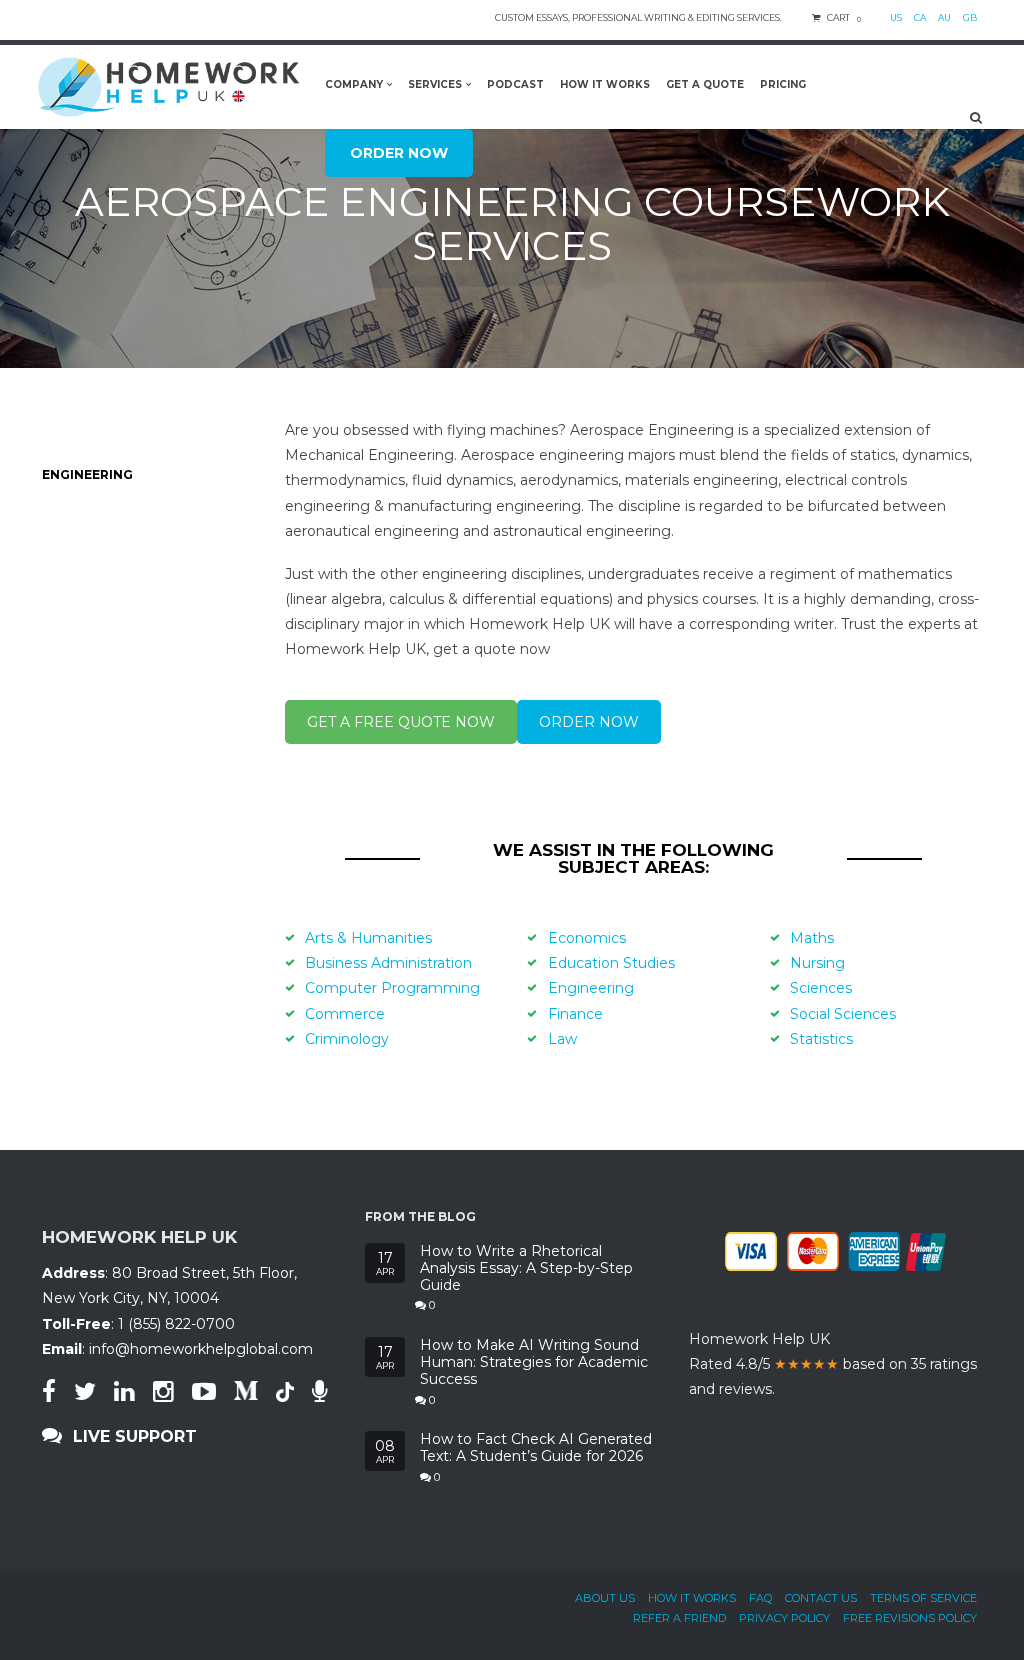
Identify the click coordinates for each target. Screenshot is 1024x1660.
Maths (812, 938)
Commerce (345, 1014)
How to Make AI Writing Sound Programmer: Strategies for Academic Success (534, 1362)
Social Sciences (843, 1014)
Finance (575, 1014)
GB (970, 17)
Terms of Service (923, 1598)
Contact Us (821, 1598)
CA (920, 17)
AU (944, 17)
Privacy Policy (784, 1618)
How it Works (692, 1598)
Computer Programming (392, 988)
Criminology (347, 1039)
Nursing (817, 963)
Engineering (591, 988)
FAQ (760, 1598)
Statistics (821, 1039)
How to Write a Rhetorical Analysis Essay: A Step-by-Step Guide (526, 1268)
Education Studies (611, 963)
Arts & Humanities (368, 938)
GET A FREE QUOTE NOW (401, 722)
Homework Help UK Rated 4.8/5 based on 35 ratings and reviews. (833, 1364)
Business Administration (388, 963)
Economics (587, 938)
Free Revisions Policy (910, 1618)
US (896, 17)
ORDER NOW (589, 722)
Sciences (821, 988)
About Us (605, 1598)
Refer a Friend (679, 1618)
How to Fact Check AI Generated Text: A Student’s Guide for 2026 (536, 1448)
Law (562, 1039)
